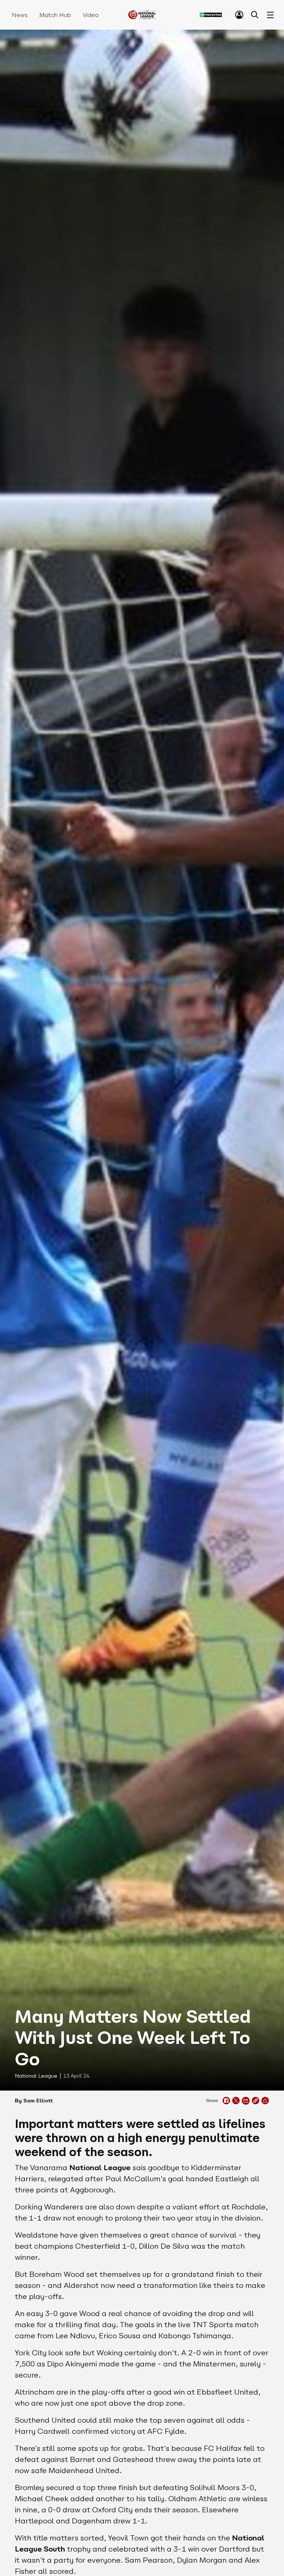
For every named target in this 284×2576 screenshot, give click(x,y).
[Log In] (239, 15)
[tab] (239, 15)
